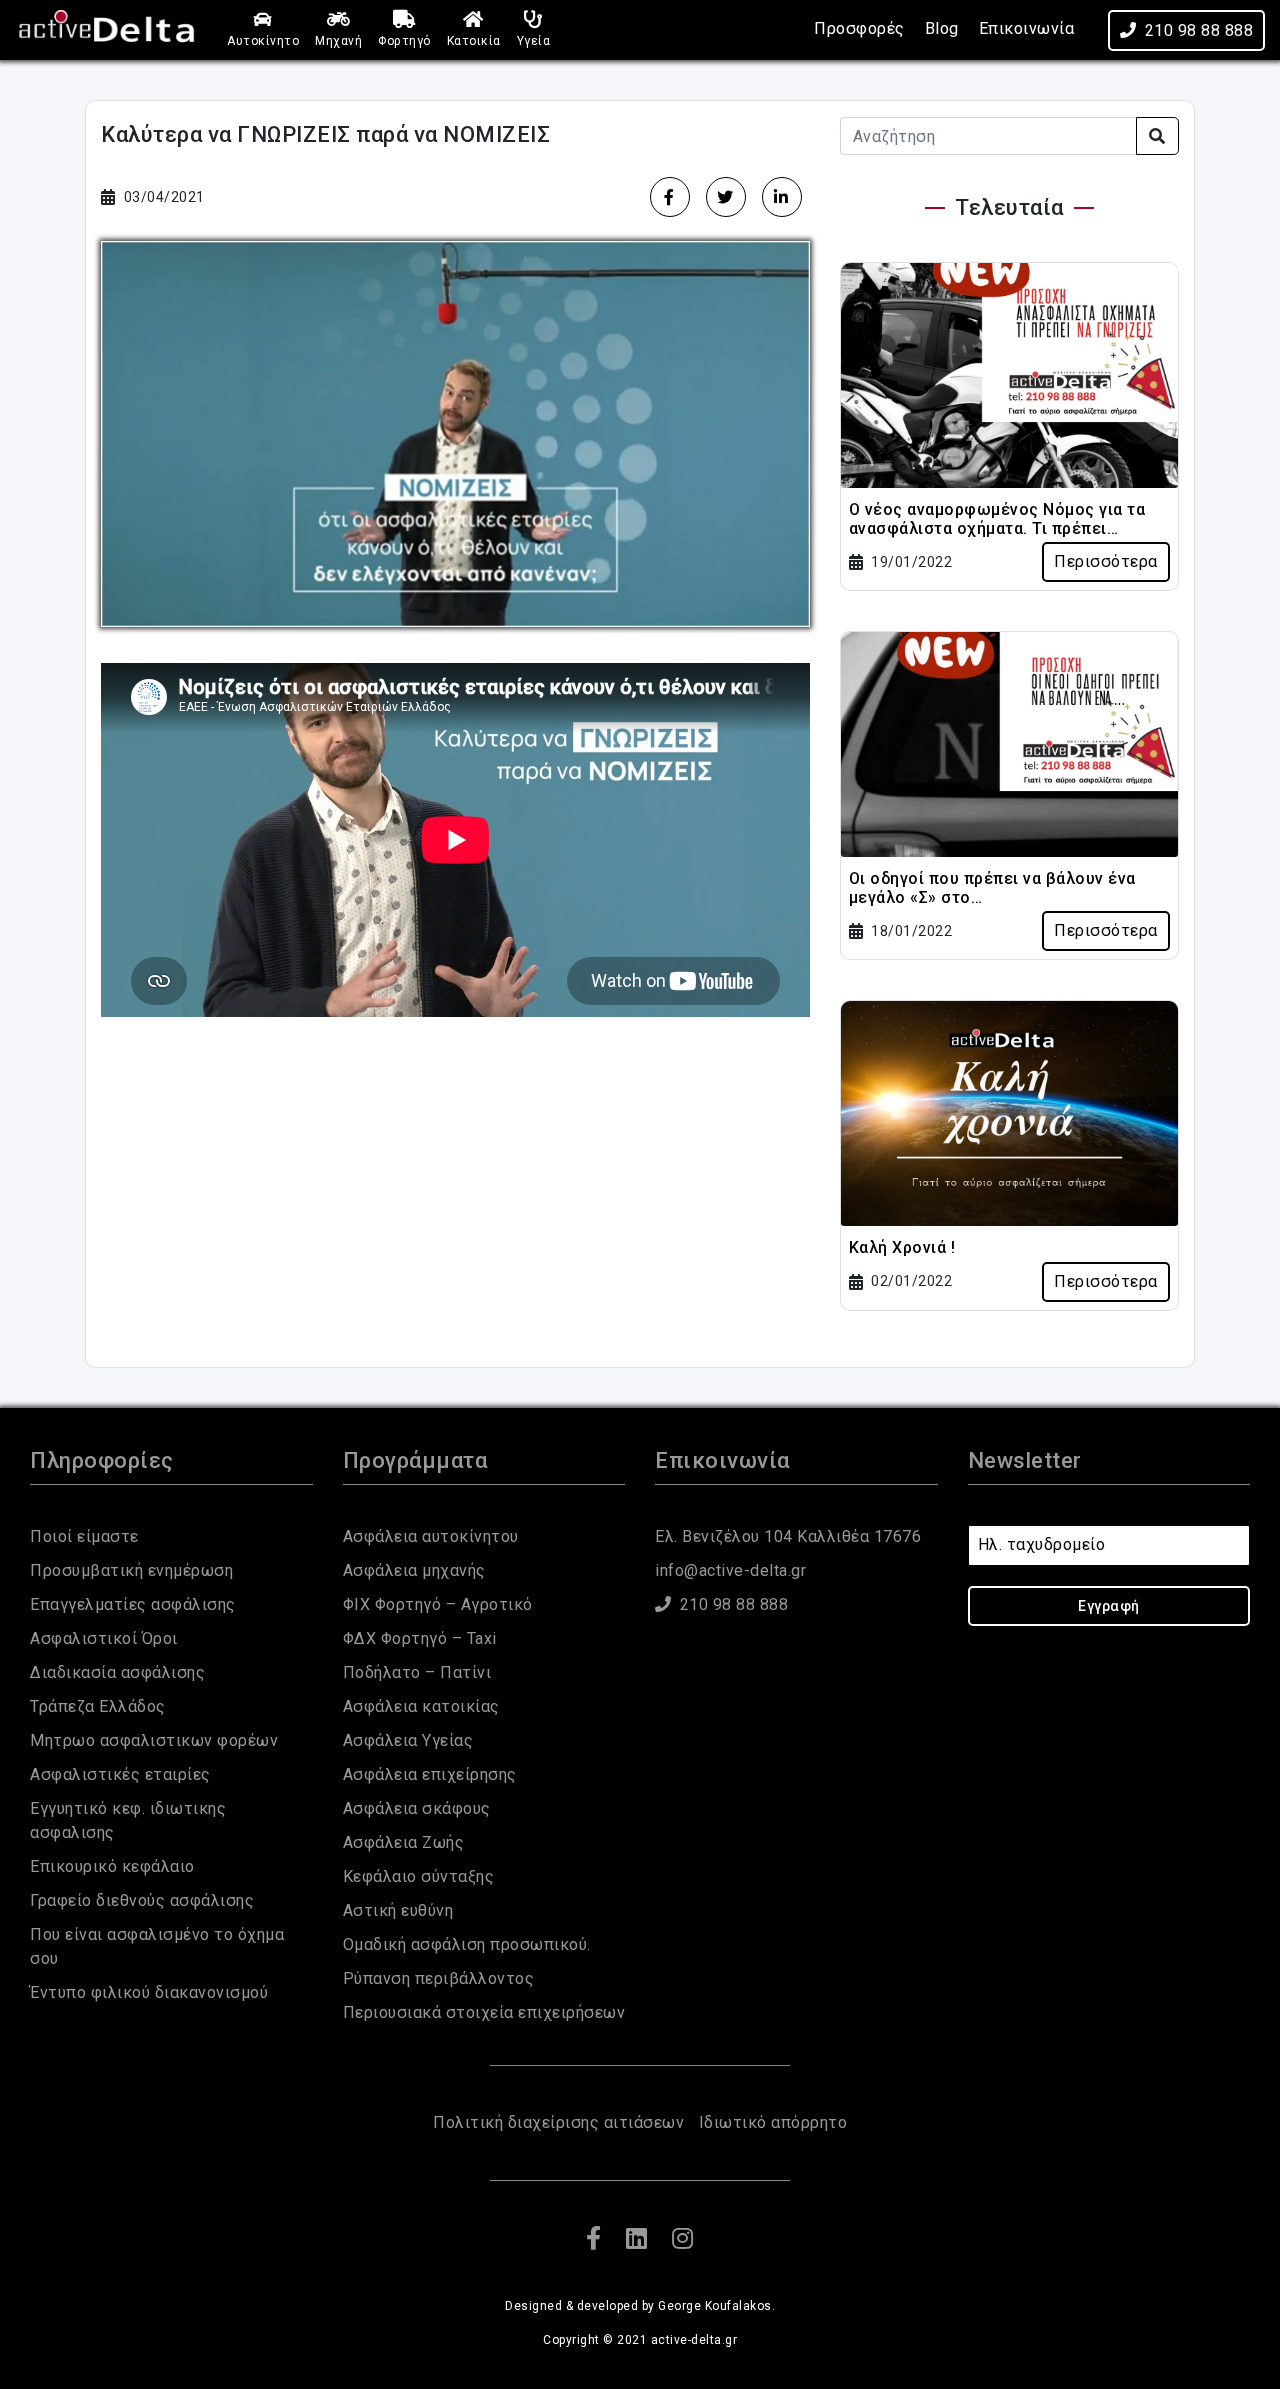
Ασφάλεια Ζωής (404, 1842)
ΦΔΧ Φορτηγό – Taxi (420, 1638)
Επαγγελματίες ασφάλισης (133, 1604)
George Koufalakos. (716, 2306)
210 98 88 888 (1199, 30)
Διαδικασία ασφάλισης (117, 1672)
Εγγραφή (1109, 1606)
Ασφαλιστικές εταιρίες (120, 1774)
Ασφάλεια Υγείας (408, 1740)
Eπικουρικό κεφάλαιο (112, 1866)
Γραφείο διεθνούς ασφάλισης (142, 1900)
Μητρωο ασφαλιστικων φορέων (154, 1740)
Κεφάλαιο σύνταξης (419, 1876)
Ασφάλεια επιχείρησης (430, 1774)
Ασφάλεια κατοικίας (421, 1706)
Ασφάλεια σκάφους (417, 1808)
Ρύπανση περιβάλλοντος (439, 1978)
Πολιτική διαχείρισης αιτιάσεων (558, 2122)
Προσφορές (859, 28)
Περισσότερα (1106, 561)
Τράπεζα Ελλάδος (98, 1706)
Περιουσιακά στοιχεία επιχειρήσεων (484, 2012)
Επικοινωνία (1027, 28)
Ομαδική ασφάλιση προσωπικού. (467, 1944)
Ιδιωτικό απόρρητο (773, 2122)
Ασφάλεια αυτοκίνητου (431, 1536)
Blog (942, 28)
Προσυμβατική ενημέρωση (131, 1570)
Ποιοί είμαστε (84, 1536)
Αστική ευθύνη (398, 1910)
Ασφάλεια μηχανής (414, 1570)
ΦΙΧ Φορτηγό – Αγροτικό (438, 1604)
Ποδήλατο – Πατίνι (417, 1672)
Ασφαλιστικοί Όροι (104, 1638)
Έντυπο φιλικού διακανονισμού (149, 1992)
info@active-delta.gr (730, 1570)
